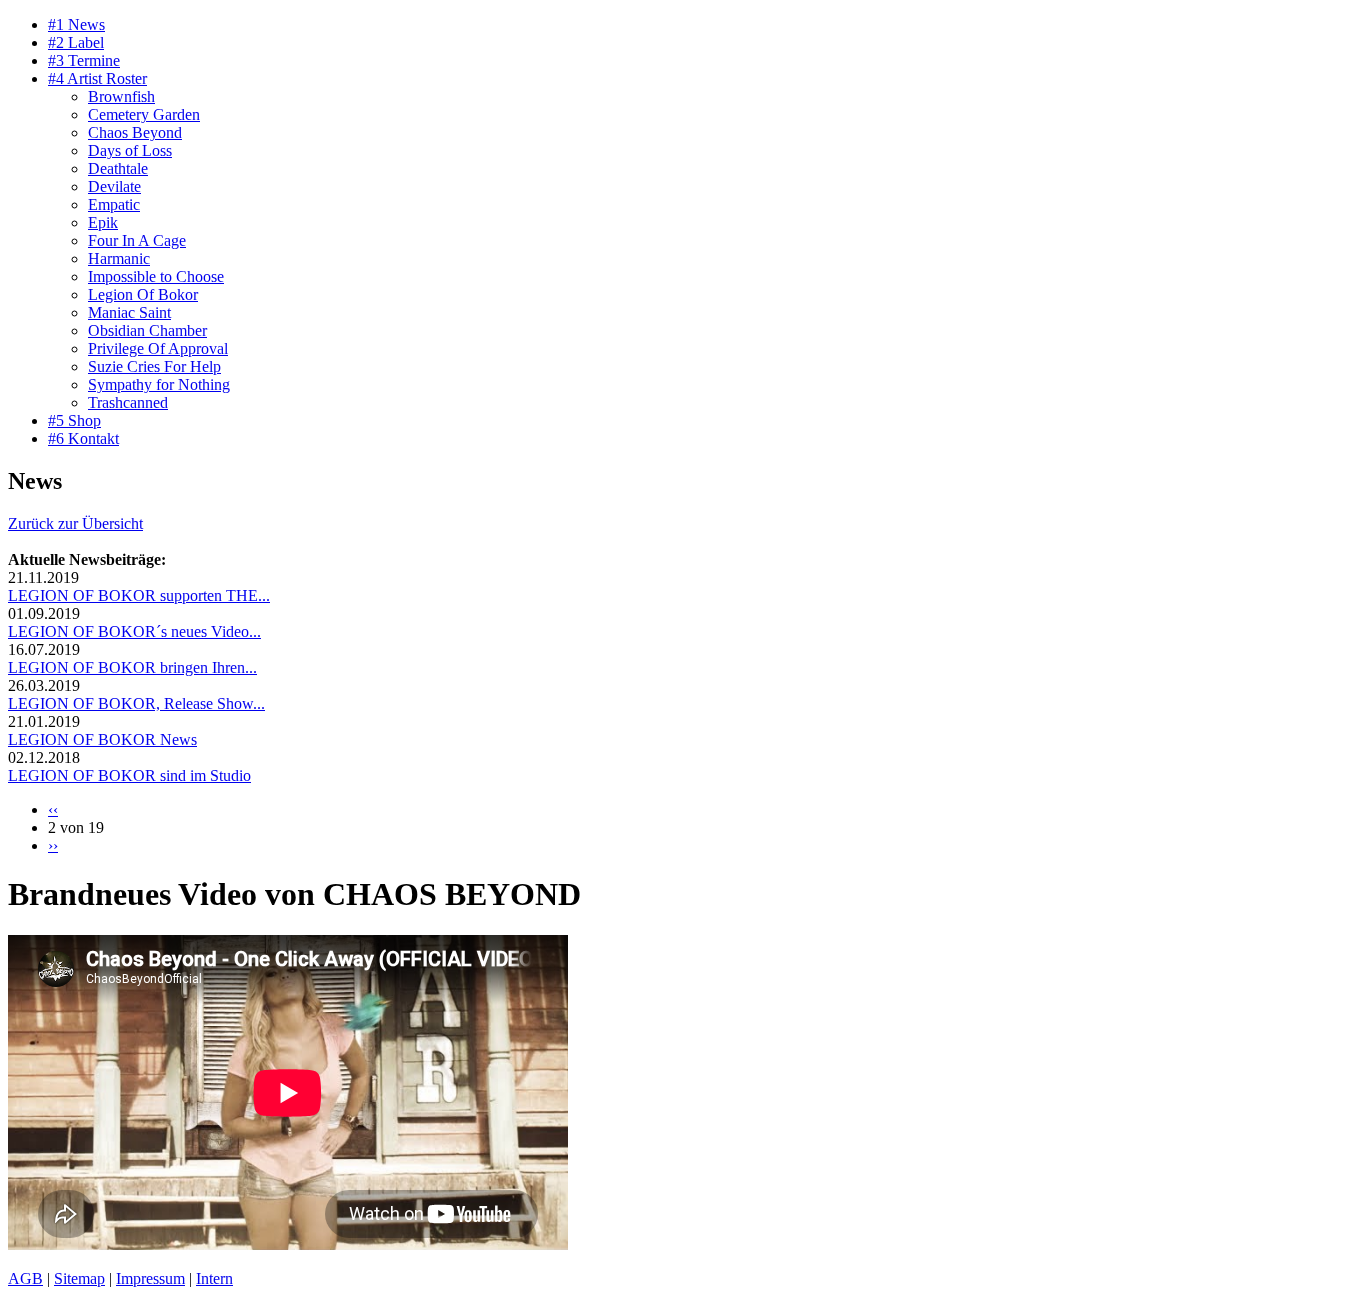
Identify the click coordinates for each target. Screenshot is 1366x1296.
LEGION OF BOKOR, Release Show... (136, 703)
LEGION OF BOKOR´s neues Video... (134, 631)
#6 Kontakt (83, 438)
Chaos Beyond (135, 132)
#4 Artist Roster (97, 78)
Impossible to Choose (156, 276)
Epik (103, 222)
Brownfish (121, 96)
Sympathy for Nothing (159, 384)
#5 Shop (74, 420)
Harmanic (119, 258)
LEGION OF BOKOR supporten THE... (139, 595)
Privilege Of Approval (158, 348)
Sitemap (79, 1278)
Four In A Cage (137, 240)
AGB (25, 1278)
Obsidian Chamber (147, 330)
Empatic (114, 204)
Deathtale (118, 168)
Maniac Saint (129, 312)
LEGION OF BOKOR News (102, 739)
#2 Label (76, 42)
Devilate (114, 186)
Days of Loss (130, 150)
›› (53, 845)
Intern (214, 1278)
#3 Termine (84, 60)
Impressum (150, 1278)
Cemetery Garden (144, 114)
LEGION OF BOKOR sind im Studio (129, 775)
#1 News (76, 24)
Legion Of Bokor (143, 294)
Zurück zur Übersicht (75, 523)
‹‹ (53, 809)
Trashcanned (128, 402)
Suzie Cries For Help (154, 366)
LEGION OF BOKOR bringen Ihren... (132, 667)
